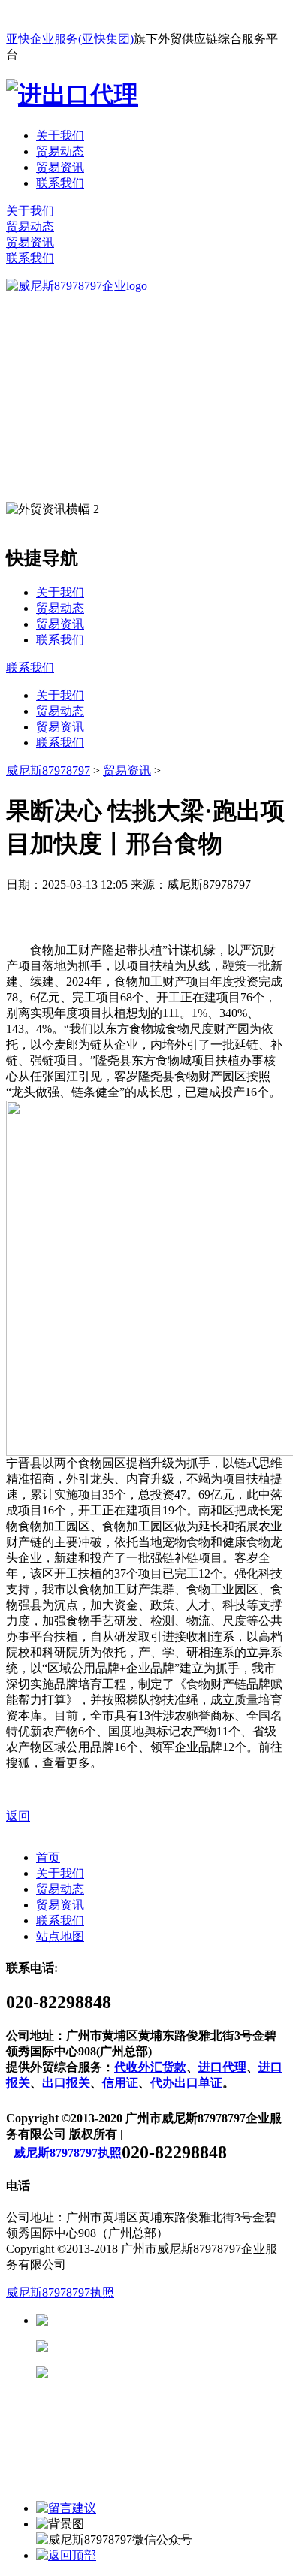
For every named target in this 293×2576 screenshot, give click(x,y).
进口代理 (222, 2067)
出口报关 (66, 2083)
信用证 (120, 2083)
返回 (18, 1816)
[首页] (77, 286)
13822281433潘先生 (165, 2346)
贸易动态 (60, 151)
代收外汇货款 (150, 2067)
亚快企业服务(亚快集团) (70, 39)
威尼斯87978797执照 (68, 2153)
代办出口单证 (186, 2083)
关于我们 (60, 136)
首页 (48, 1857)
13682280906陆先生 (165, 2373)
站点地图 (60, 1936)
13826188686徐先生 (165, 2320)
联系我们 (60, 183)
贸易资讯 (60, 167)
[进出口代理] (72, 95)
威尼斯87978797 (48, 770)
